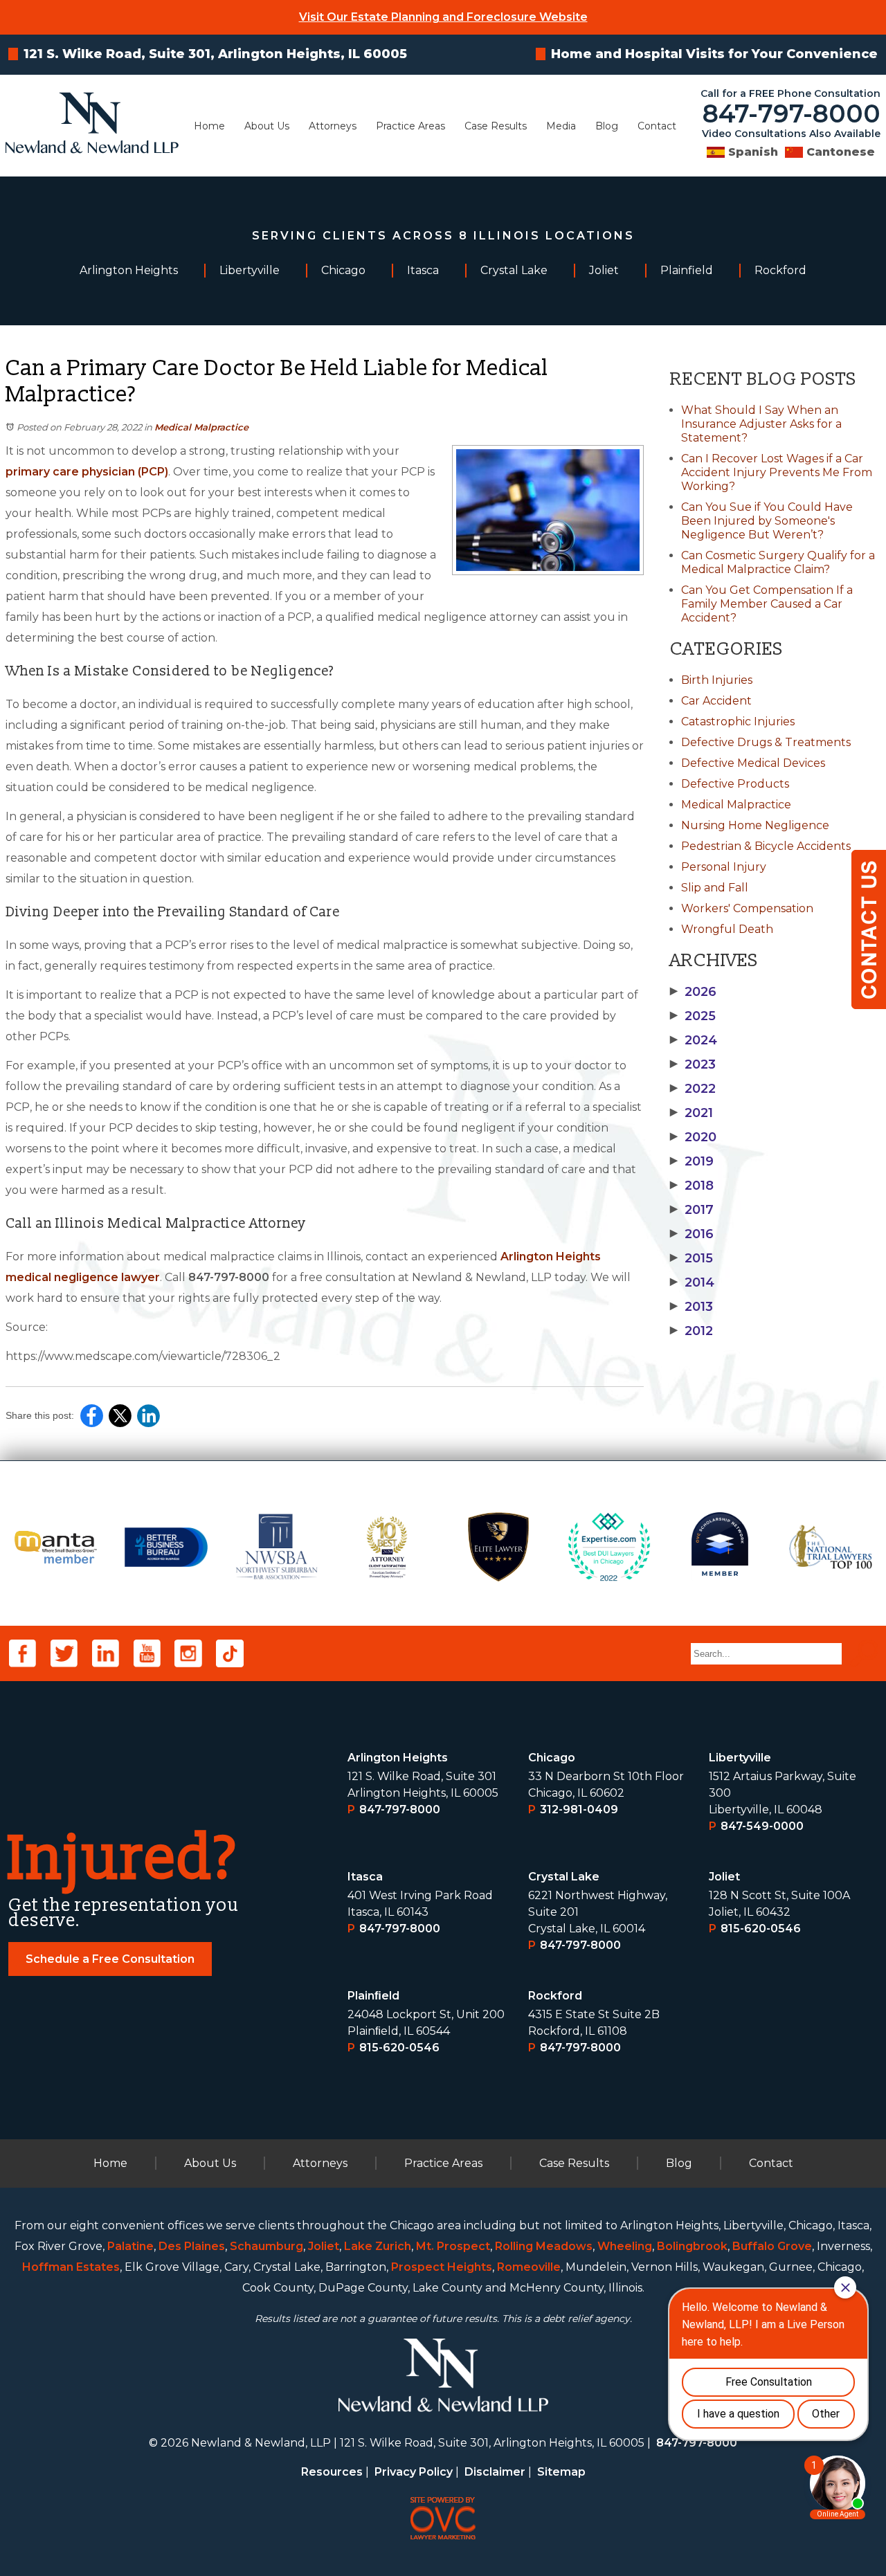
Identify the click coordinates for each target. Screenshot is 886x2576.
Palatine (130, 2246)
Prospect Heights (442, 2267)
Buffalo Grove (772, 2246)
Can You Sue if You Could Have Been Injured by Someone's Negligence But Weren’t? (767, 521)
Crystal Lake (564, 1877)
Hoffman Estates (71, 2267)
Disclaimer (495, 2472)
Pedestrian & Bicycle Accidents (766, 846)
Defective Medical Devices (753, 763)
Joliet (724, 1877)
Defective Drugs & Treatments (766, 742)
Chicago (552, 1758)
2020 (693, 1137)
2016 (692, 1234)
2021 (691, 1113)
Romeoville (529, 2267)
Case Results (496, 126)
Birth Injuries (717, 680)
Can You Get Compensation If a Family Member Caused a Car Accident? (767, 604)
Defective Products (735, 784)
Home (209, 126)
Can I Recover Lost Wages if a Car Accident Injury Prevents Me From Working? (777, 472)
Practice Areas (410, 126)
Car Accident (716, 701)
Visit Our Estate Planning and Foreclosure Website (443, 17)
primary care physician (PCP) (87, 472)
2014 (692, 1282)
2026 (693, 992)
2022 (693, 1089)
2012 (691, 1331)
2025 (693, 1016)
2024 (694, 1040)
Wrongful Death (727, 929)
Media (561, 126)
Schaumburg (266, 2246)
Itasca (365, 1877)
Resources (332, 2472)
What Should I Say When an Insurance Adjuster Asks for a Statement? (761, 424)
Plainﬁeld (373, 1996)
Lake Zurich (378, 2246)
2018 (692, 1186)
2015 (691, 1258)
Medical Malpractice (201, 427)
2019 (692, 1161)
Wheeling (625, 2246)
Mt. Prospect (453, 2246)
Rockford (555, 1996)
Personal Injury (724, 867)
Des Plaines (192, 2246)
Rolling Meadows (544, 2246)
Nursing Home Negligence (755, 825)
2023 (693, 1064)
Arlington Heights (398, 1758)
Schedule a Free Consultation (110, 1959)
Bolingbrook (692, 2246)
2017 (692, 1210)
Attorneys (333, 126)
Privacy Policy (414, 2472)
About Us (267, 126)
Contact (657, 126)
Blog (607, 126)
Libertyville (740, 1758)
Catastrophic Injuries (738, 722)
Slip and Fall (715, 888)
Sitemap (561, 2472)
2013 (691, 1307)
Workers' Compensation (747, 908)
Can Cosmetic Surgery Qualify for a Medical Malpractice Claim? (778, 562)
